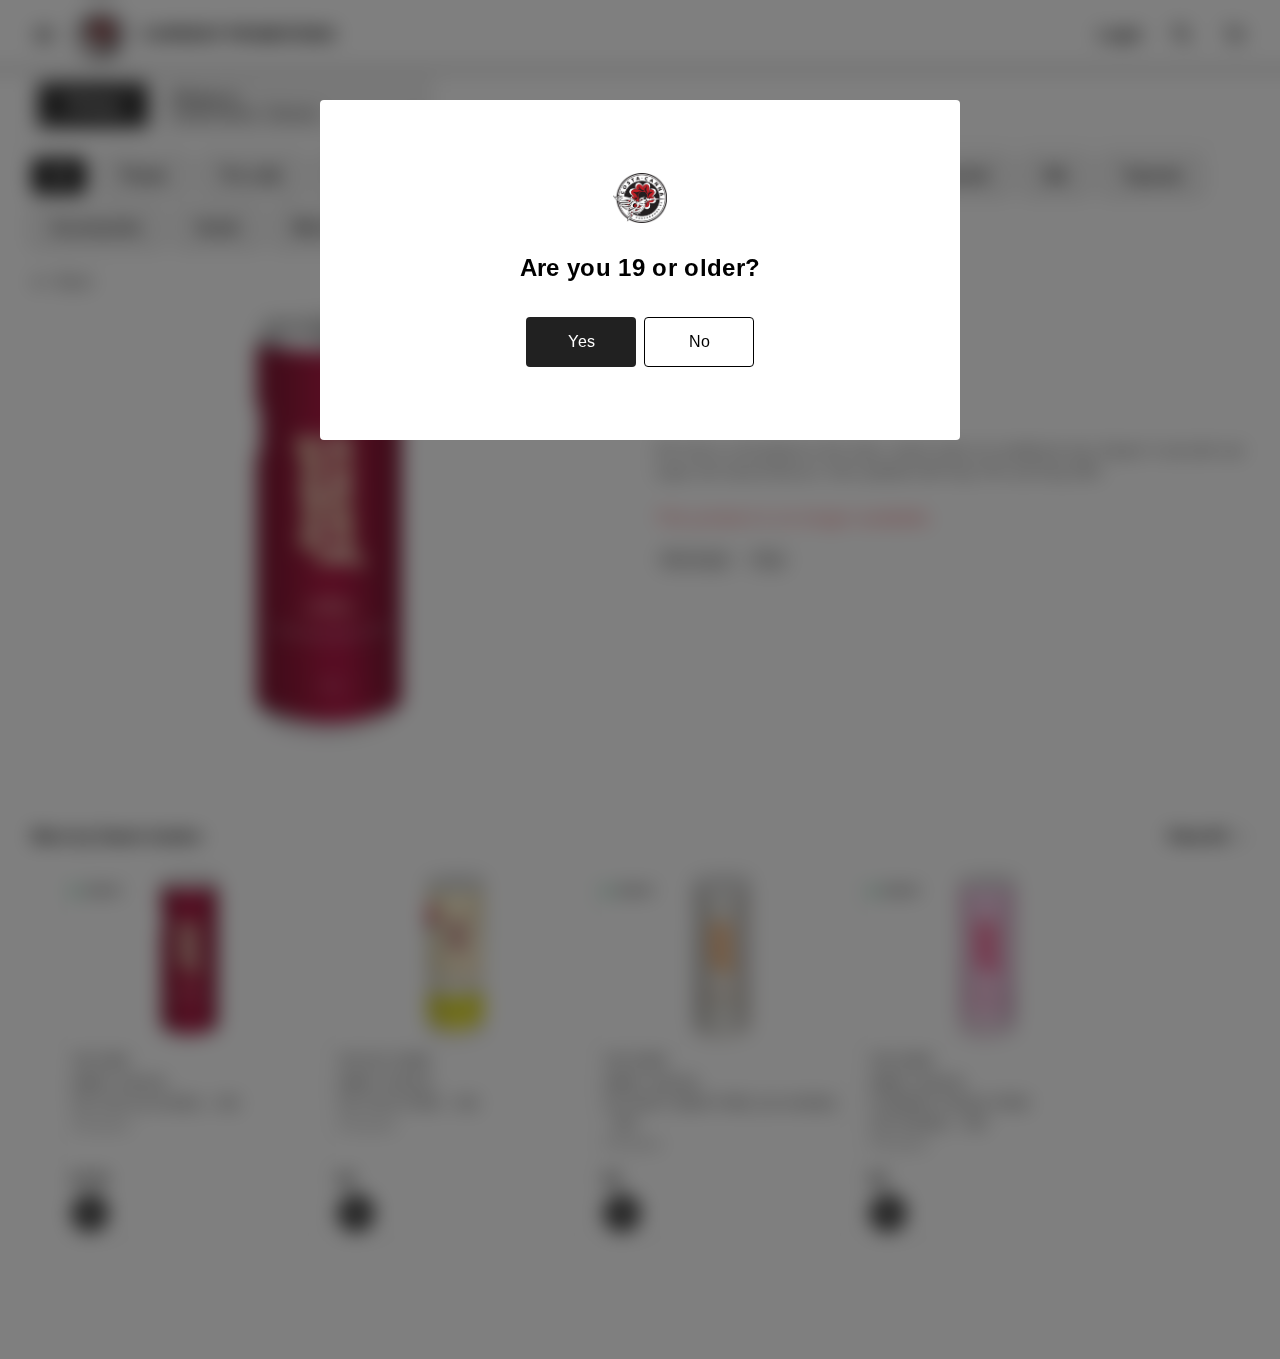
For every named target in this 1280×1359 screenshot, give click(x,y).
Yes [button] (581, 341)
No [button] (699, 341)
